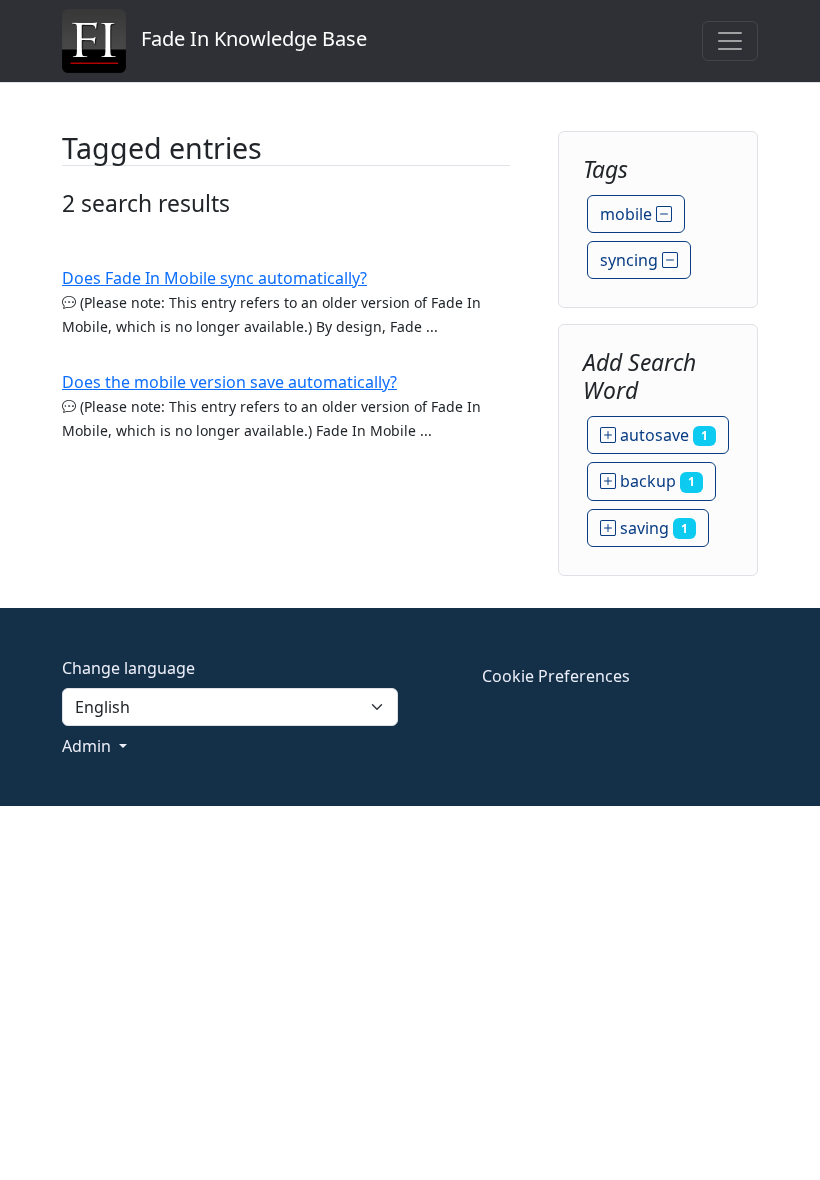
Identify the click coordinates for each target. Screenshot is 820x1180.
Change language (128, 668)
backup (655, 481)
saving (652, 528)
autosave (662, 435)
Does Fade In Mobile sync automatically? (214, 278)
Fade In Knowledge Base (246, 38)
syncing (631, 260)
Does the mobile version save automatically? (229, 382)
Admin (88, 746)
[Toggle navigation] (730, 41)
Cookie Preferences (556, 676)
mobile (628, 214)
